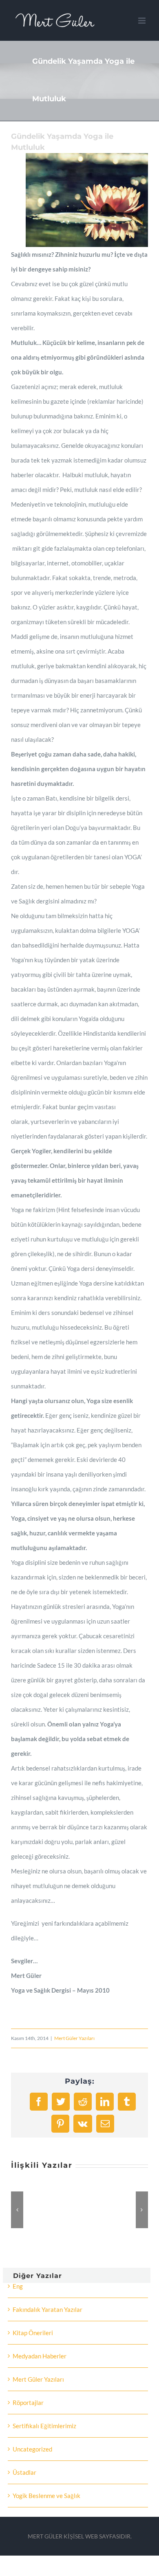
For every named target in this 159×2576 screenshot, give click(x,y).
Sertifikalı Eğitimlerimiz (44, 2426)
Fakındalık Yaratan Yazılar (47, 2309)
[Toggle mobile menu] (142, 21)
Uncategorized (32, 2449)
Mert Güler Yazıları (74, 2038)
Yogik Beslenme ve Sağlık (46, 2496)
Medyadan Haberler (40, 2356)
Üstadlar (24, 2472)
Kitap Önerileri (33, 2333)
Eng (18, 2286)
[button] (17, 2210)
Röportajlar (28, 2402)
